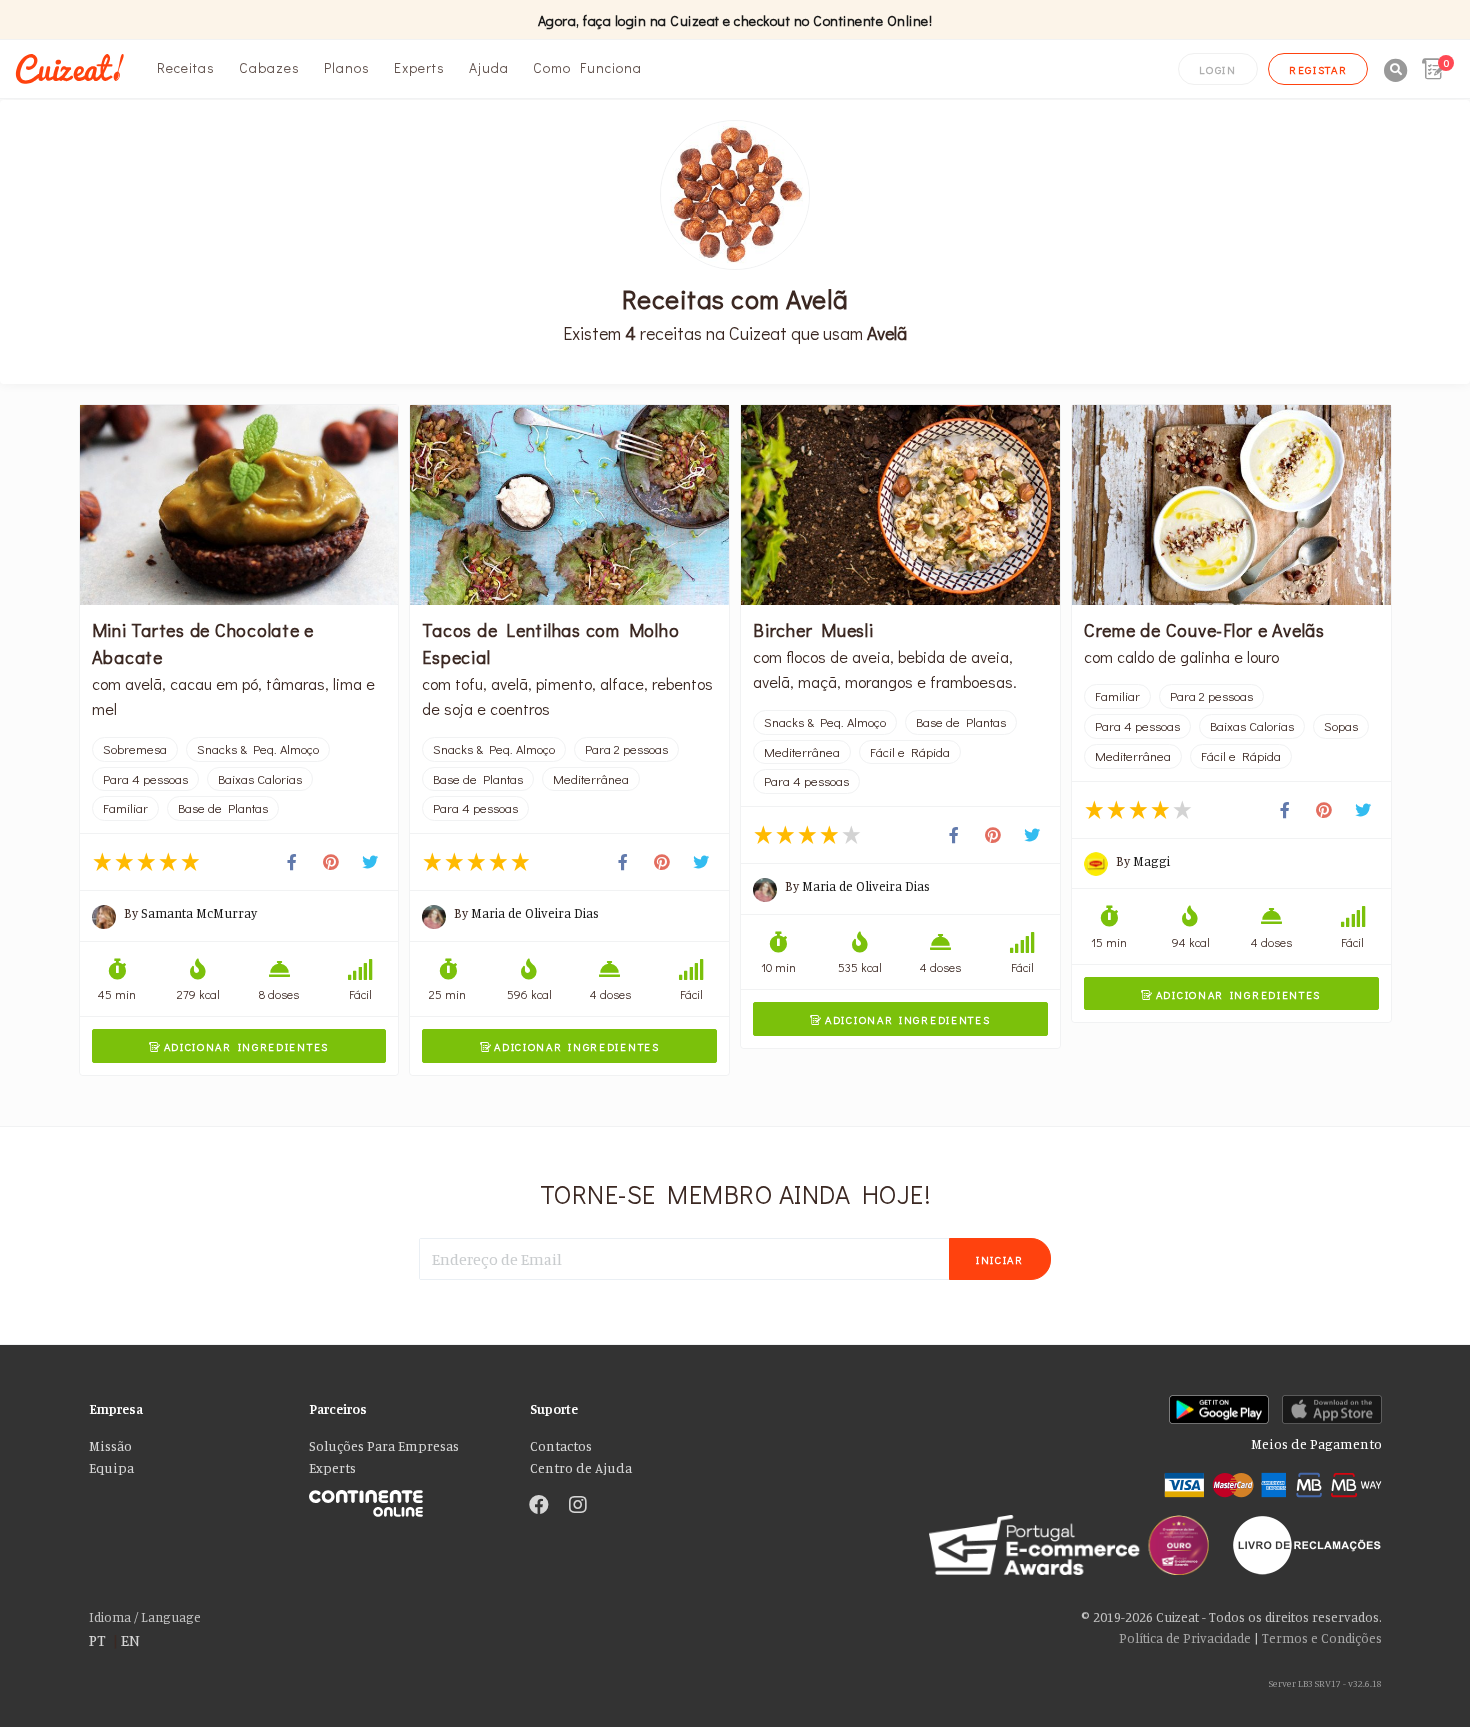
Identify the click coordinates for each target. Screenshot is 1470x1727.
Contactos (561, 1446)
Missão (110, 1446)
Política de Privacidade (1185, 1638)
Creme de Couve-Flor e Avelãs (1204, 630)
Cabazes (269, 67)
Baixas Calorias (260, 779)
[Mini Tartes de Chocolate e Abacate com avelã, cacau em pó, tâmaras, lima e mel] (239, 505)
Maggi (1151, 861)
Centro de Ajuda (581, 1468)
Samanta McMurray (199, 913)
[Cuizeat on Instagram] (578, 1506)
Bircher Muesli (813, 630)
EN (130, 1640)
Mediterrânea (591, 779)
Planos (347, 67)
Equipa (111, 1468)
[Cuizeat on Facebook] (539, 1506)
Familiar (125, 808)
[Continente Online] (404, 1498)
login (1218, 69)
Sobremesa (135, 749)
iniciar (1000, 1259)
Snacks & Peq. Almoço (258, 749)
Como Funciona (587, 67)
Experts (419, 67)
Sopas (1341, 726)
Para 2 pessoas (626, 749)
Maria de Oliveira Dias (535, 913)
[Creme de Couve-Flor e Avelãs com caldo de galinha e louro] (1231, 505)
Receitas (186, 67)
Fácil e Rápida (910, 752)
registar (1318, 69)
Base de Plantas (223, 808)
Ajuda (489, 67)
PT (97, 1640)
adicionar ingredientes (239, 1046)
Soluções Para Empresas (384, 1446)
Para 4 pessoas (145, 779)
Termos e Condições (1322, 1638)
